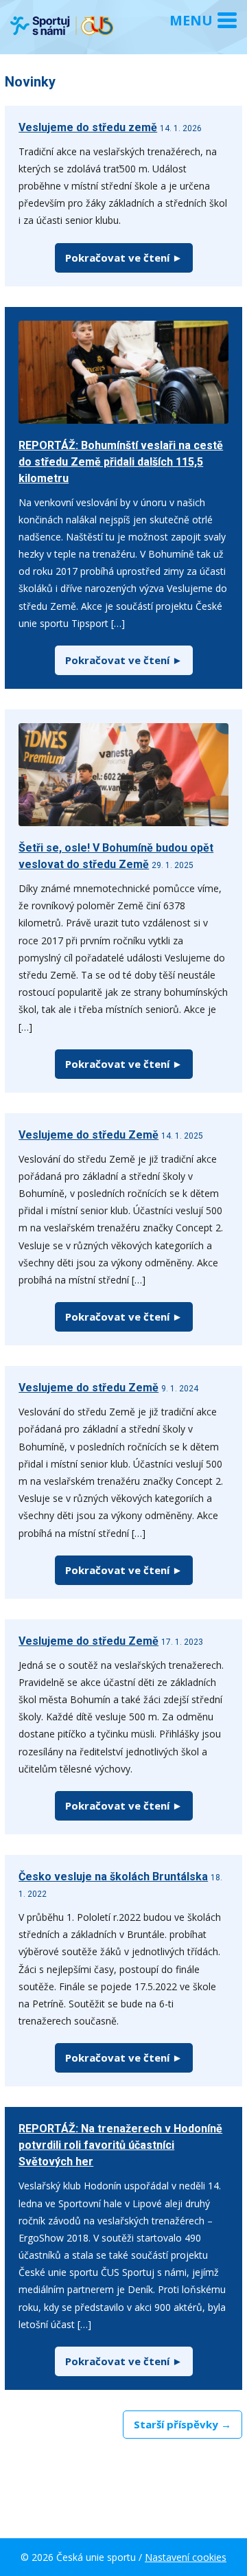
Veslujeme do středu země (88, 127)
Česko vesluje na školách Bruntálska (113, 1877)
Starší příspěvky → (183, 2424)
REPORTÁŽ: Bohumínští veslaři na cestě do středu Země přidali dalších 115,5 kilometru (121, 462)
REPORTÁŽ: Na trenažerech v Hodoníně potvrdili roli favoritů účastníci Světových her (120, 2145)
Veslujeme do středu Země (89, 1135)
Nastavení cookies (186, 2557)
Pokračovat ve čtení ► (124, 258)
